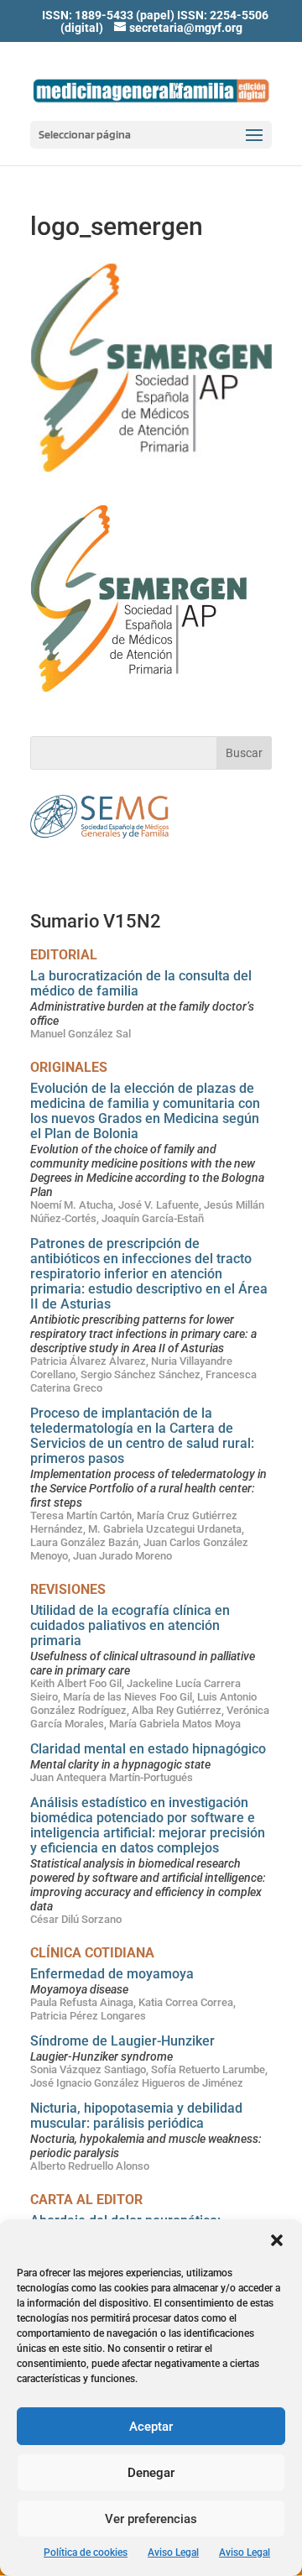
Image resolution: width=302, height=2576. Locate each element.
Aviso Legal (173, 2552)
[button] (277, 2240)
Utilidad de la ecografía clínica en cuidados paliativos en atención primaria (130, 1625)
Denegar (151, 2473)
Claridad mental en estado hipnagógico (148, 1749)
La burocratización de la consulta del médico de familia (141, 983)
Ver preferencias (151, 2519)
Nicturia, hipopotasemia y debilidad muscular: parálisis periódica (136, 2116)
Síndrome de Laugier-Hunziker (122, 2041)
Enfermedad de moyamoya (112, 1974)
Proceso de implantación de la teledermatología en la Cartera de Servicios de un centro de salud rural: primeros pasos (142, 1436)
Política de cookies (86, 2552)
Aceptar (151, 2427)
